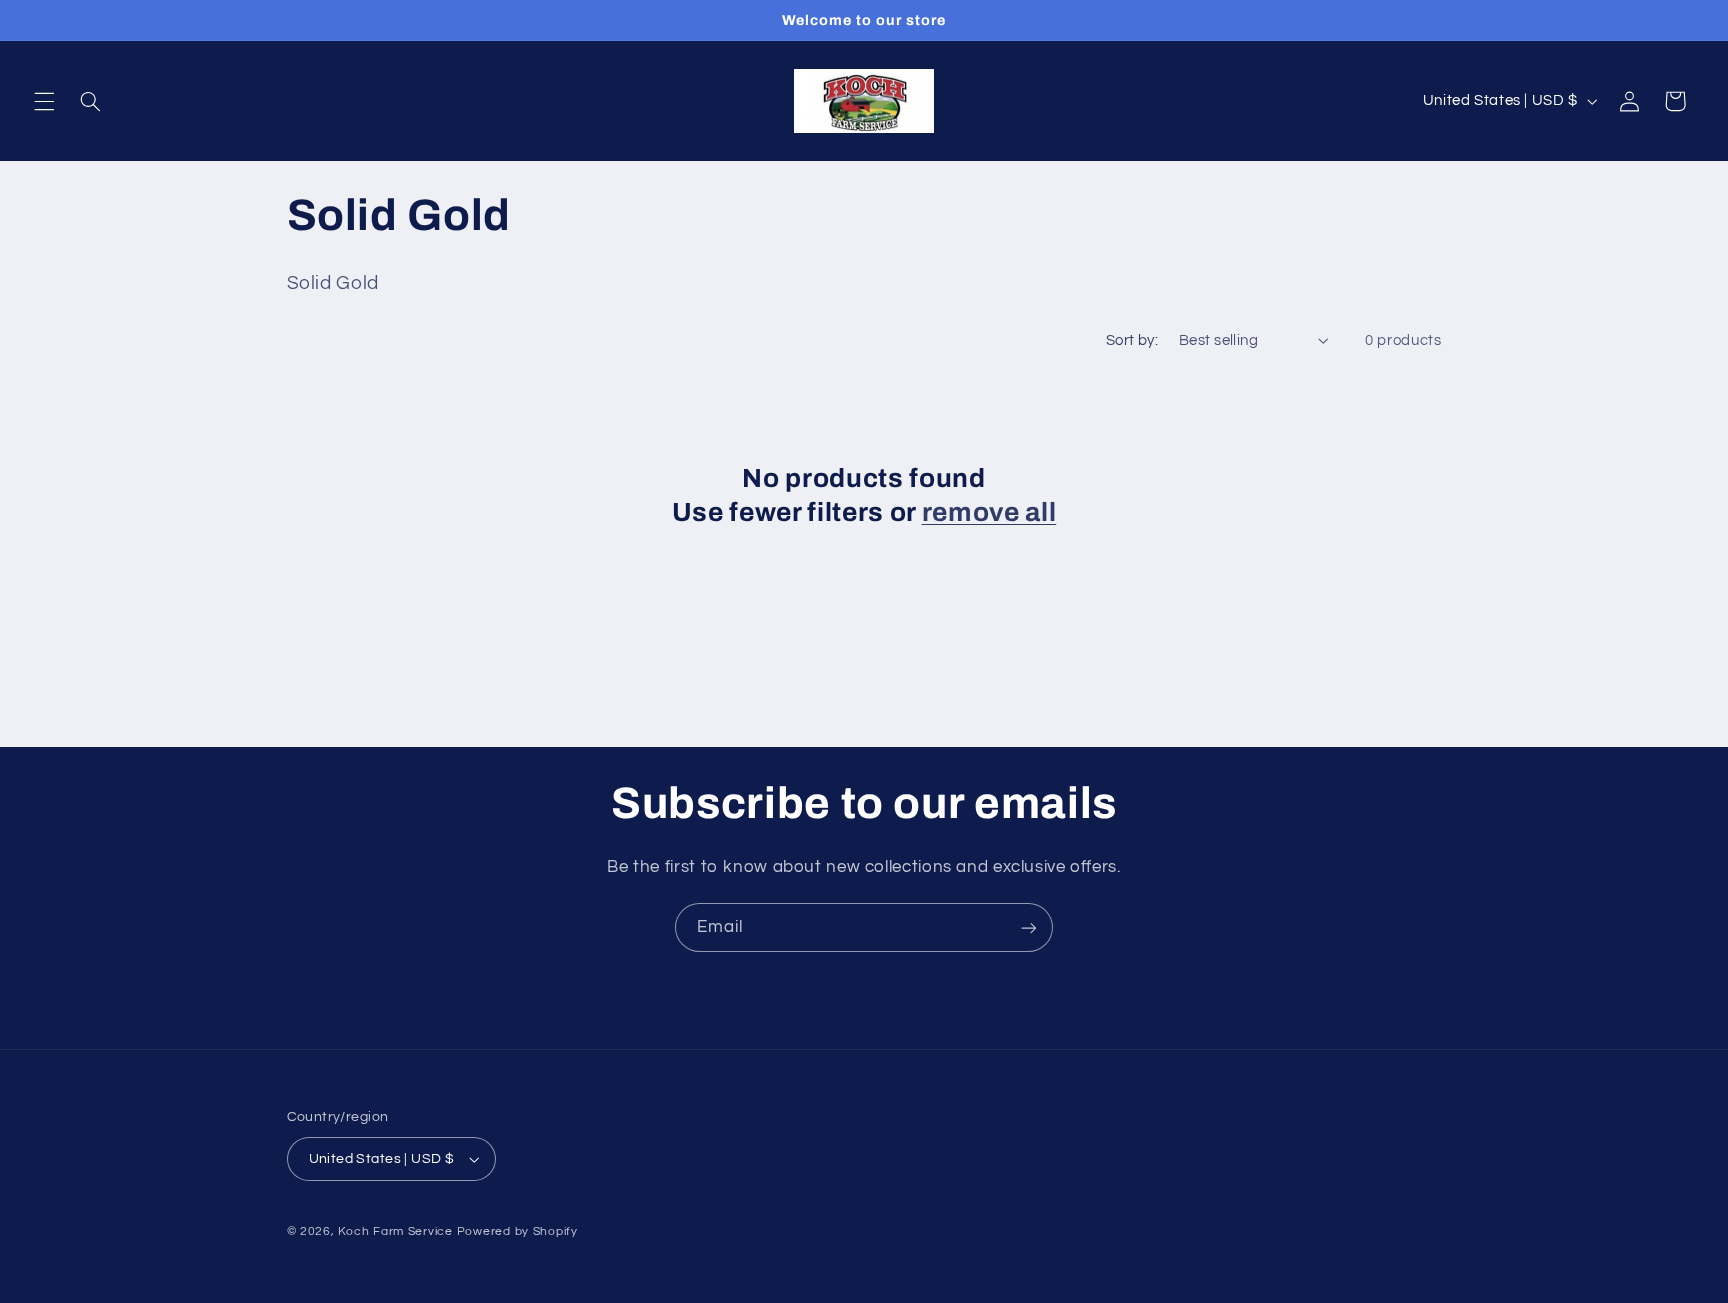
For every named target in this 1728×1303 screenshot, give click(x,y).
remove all (989, 512)
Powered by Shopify (517, 1231)
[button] (44, 101)
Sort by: (1132, 340)
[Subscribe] (1029, 927)
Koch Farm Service (395, 1231)
